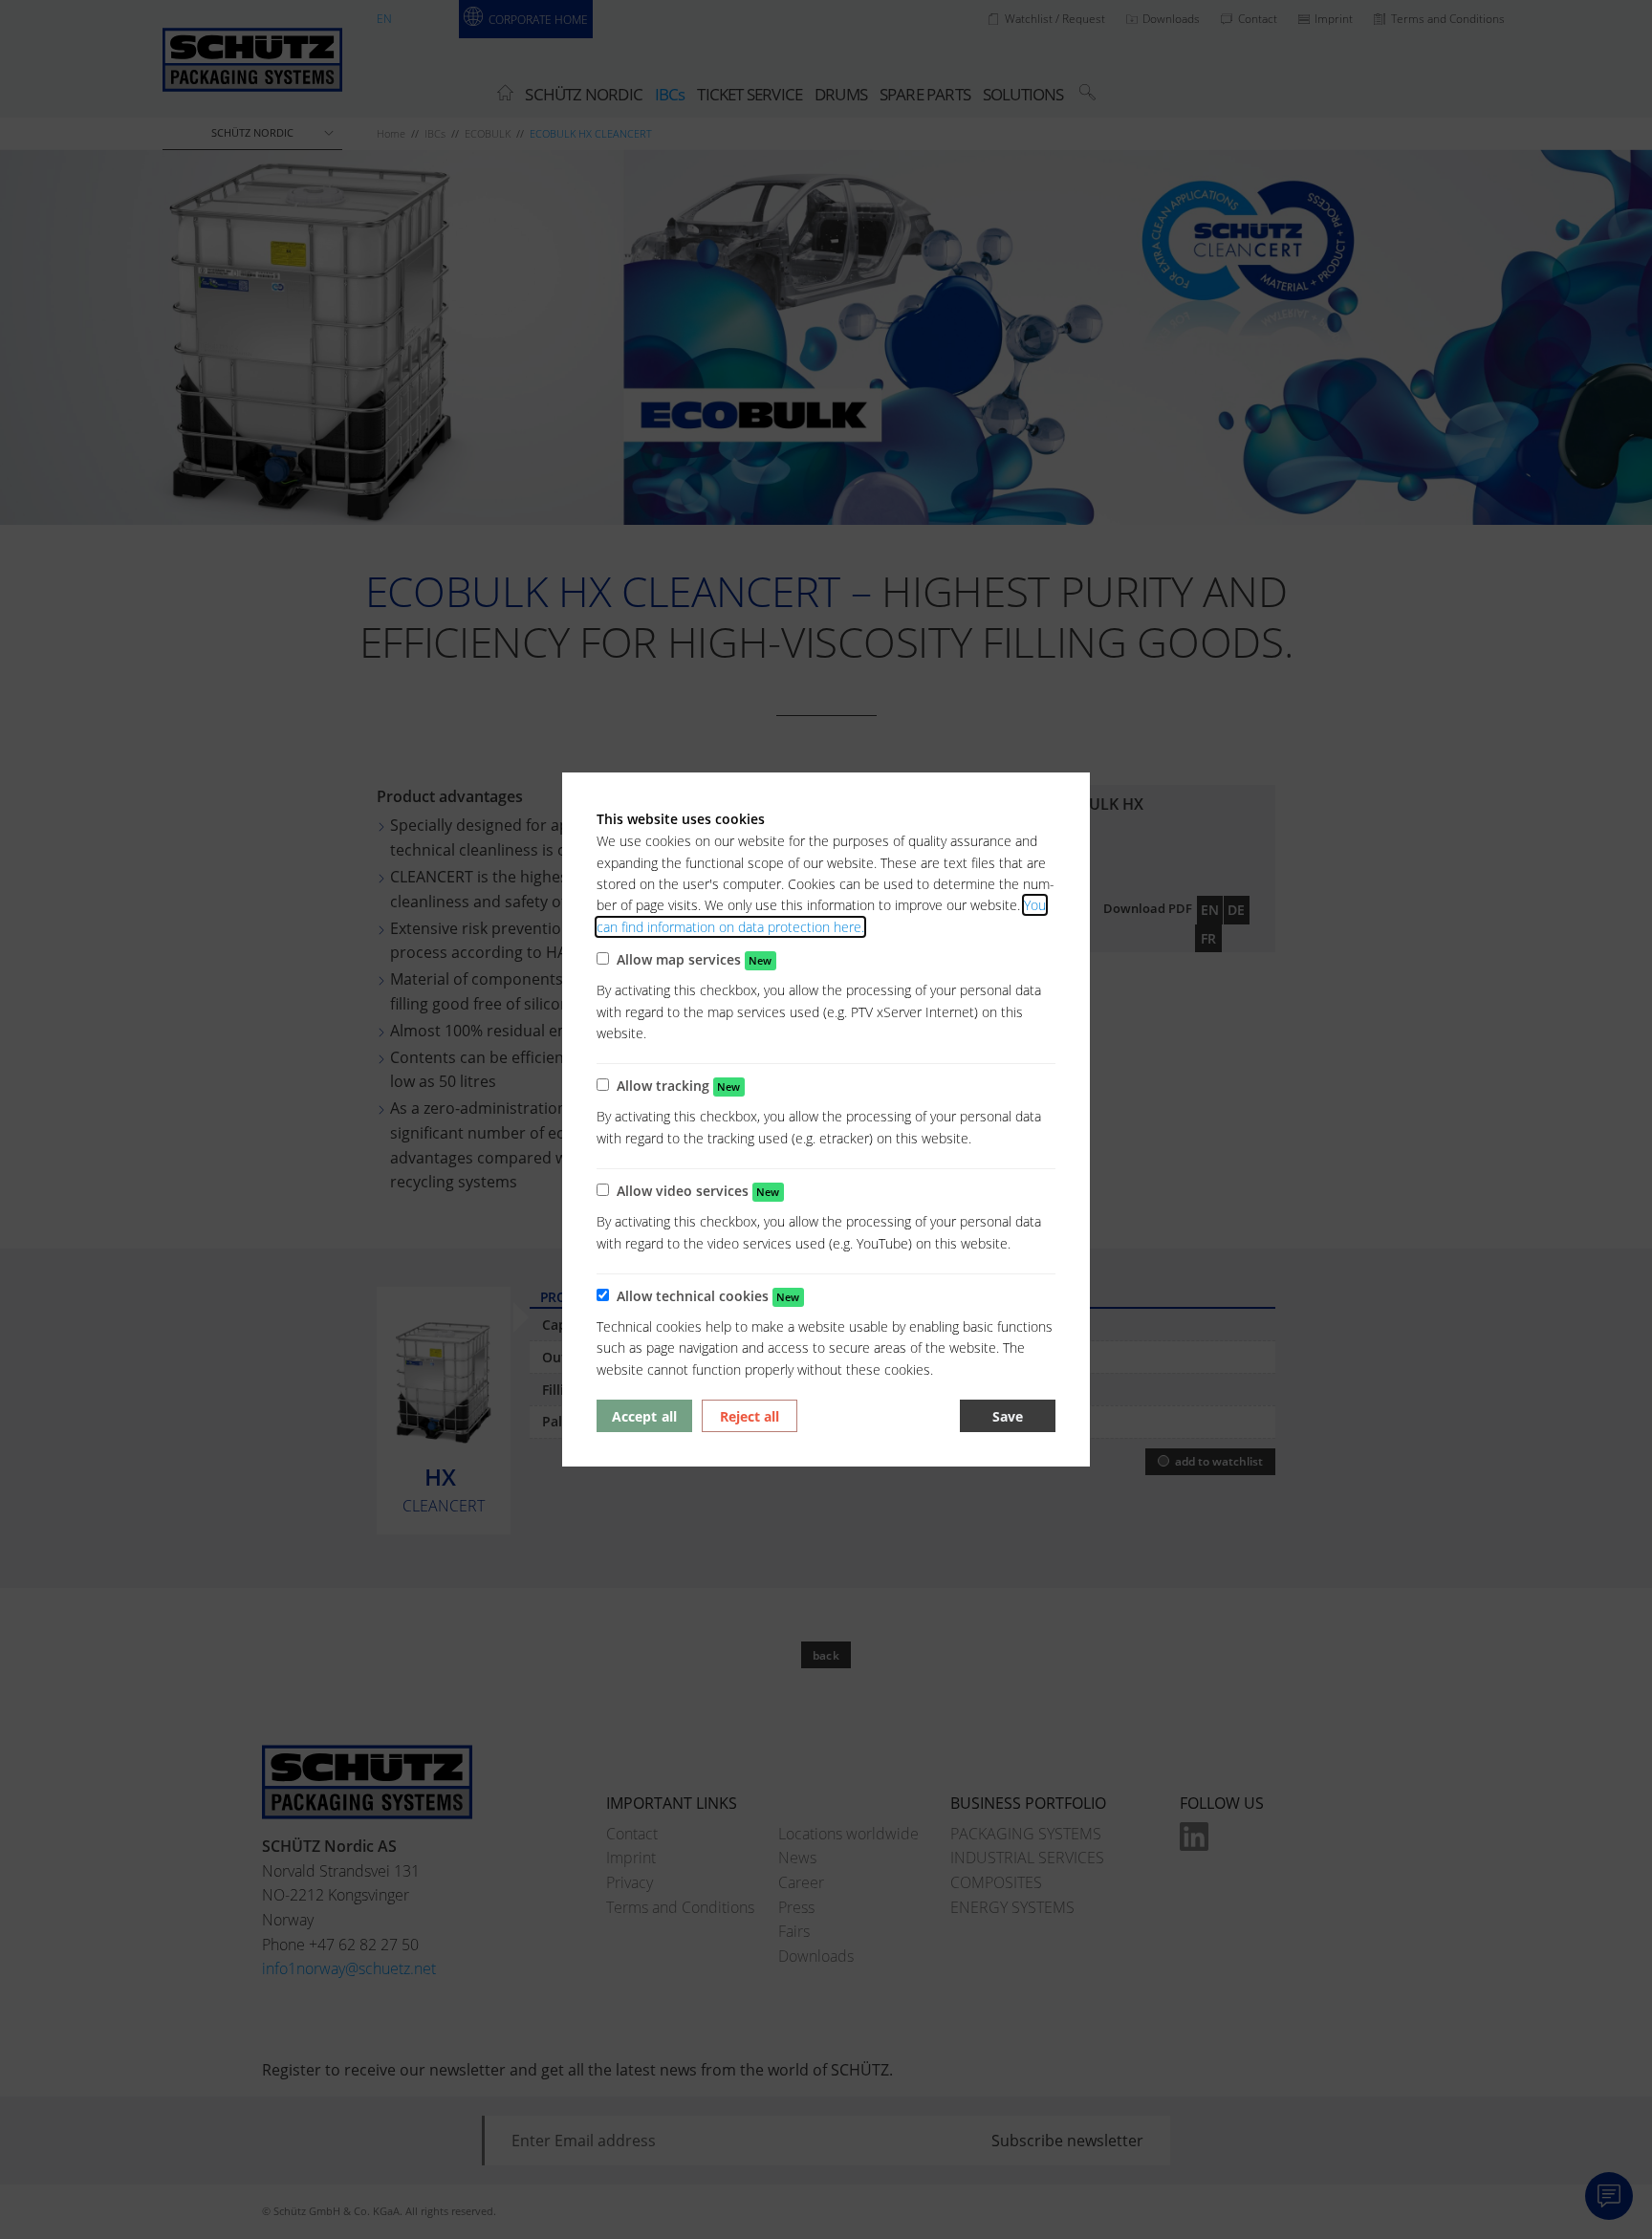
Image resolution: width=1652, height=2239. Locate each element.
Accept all (644, 1416)
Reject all (750, 1416)
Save (1008, 1416)
